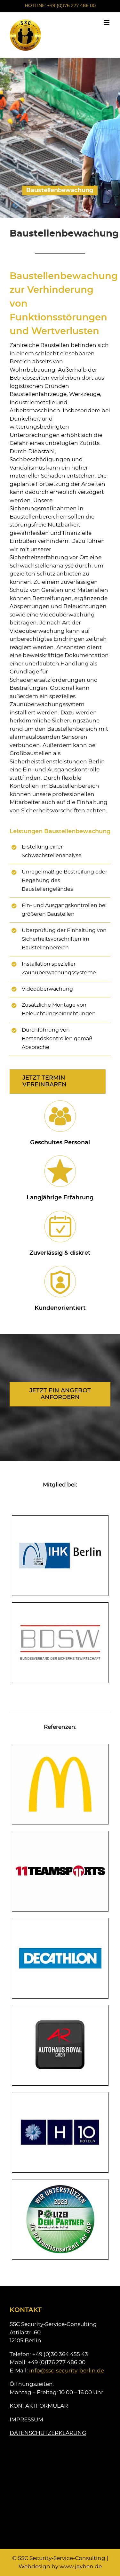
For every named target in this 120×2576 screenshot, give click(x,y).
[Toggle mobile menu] (107, 22)
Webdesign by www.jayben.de (60, 2567)
